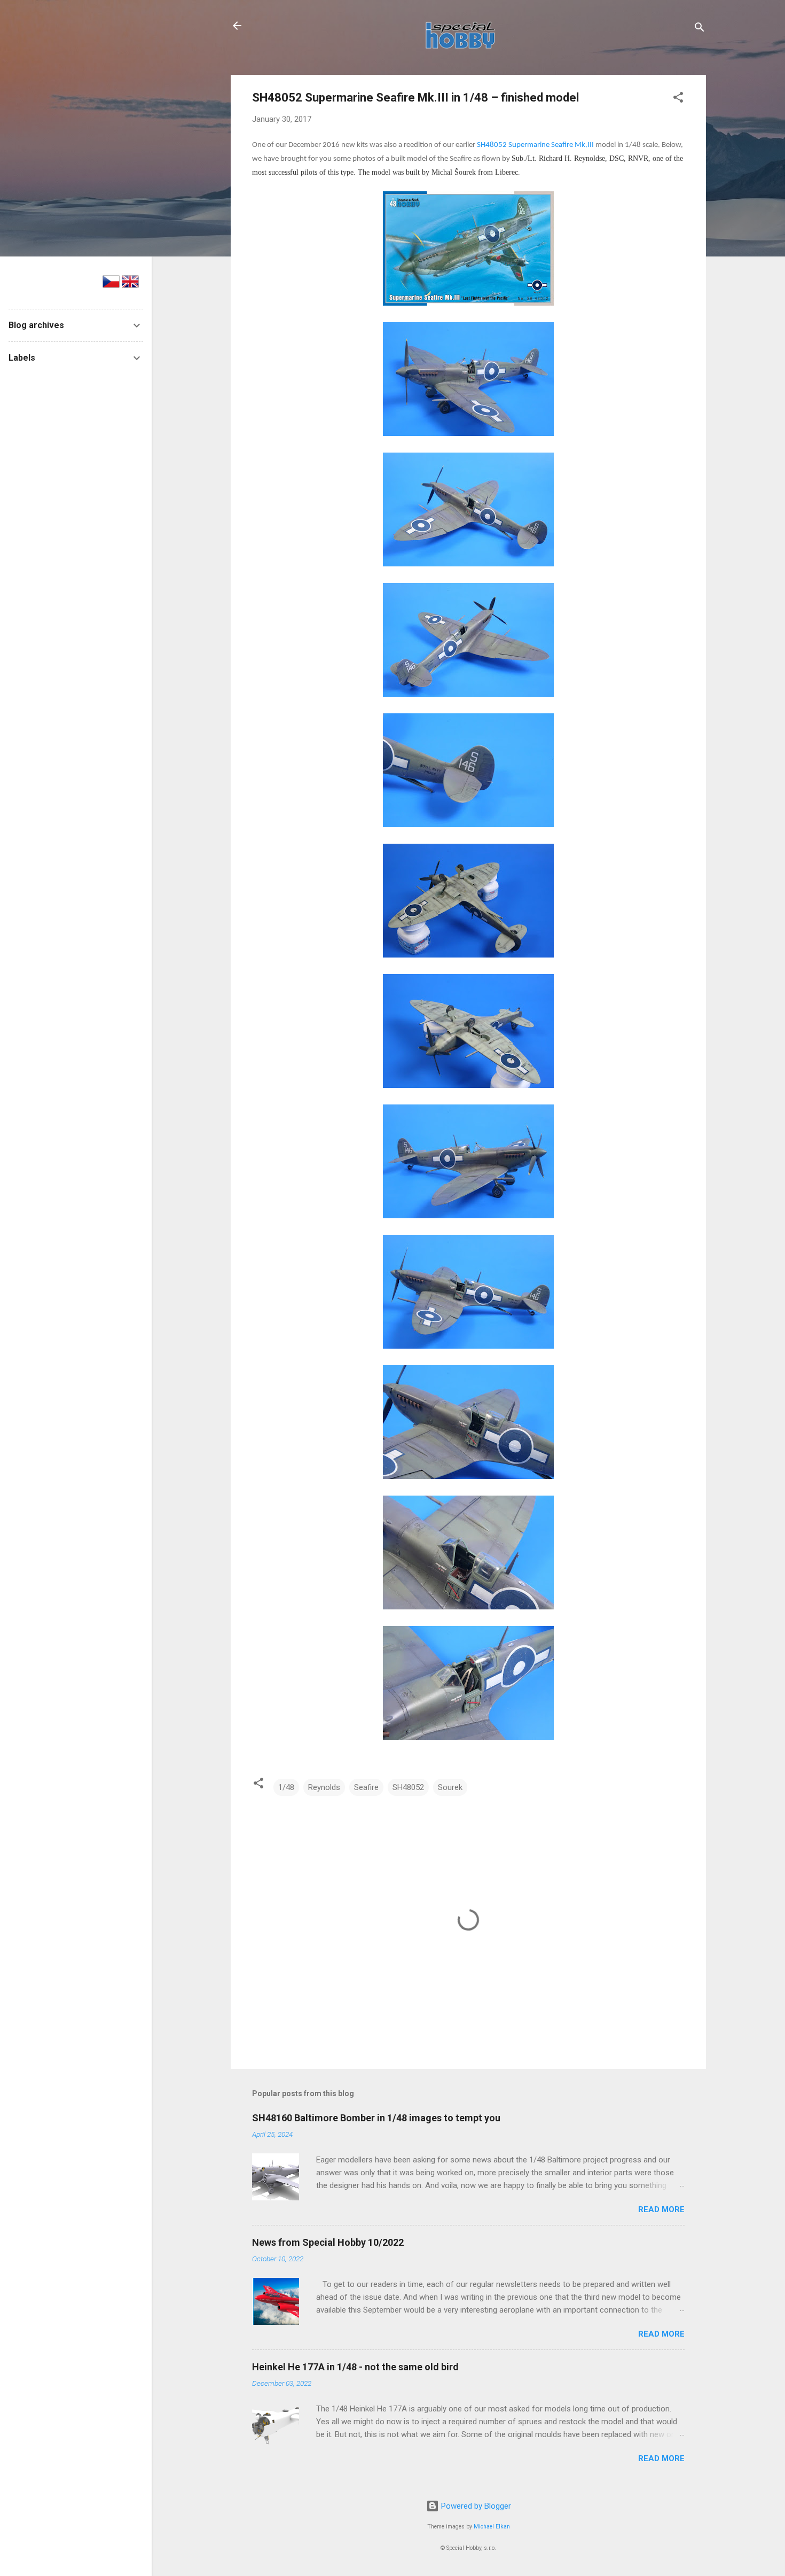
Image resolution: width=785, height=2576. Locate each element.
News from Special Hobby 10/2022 (328, 2242)
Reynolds (324, 1787)
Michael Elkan (492, 2527)
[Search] (700, 29)
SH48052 (408, 1787)
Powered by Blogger (475, 2506)
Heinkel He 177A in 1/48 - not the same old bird (355, 2367)
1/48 (286, 1787)
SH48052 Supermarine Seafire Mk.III (535, 145)
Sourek (450, 1787)
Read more (661, 2209)
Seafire (366, 1787)
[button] (678, 99)
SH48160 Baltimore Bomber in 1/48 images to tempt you (376, 2118)
